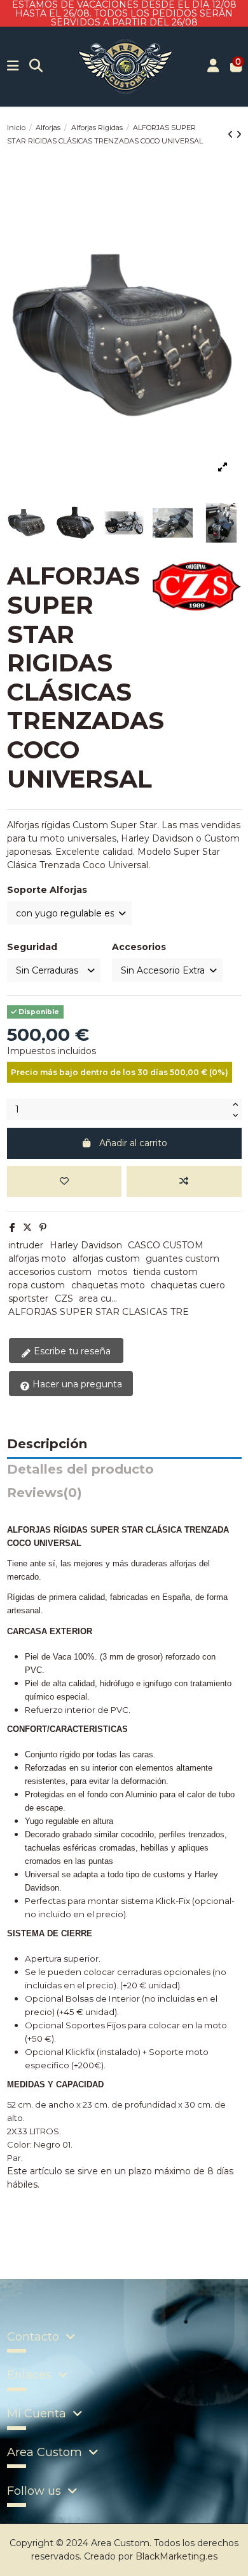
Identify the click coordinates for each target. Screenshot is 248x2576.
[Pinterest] (43, 1227)
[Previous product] (232, 135)
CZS (64, 1298)
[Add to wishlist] (64, 1181)
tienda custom (165, 1272)
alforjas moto (37, 1258)
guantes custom (183, 1258)
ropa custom (37, 1285)
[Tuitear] (27, 1227)
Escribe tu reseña (71, 1351)
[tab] (124, 1496)
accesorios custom (50, 1272)
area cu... (98, 1298)
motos (113, 1272)
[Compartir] (12, 1227)
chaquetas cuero (188, 1285)
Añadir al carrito (133, 1143)
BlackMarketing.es (176, 2556)
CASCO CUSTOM (166, 1245)
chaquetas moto (108, 1285)
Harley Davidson (86, 1245)
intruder (26, 1245)
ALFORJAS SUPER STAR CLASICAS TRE (99, 1312)
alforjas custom (106, 1258)
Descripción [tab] (47, 1444)
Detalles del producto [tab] (80, 1470)
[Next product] (239, 135)
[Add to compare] (184, 1181)
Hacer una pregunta (76, 1384)
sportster (28, 1298)
